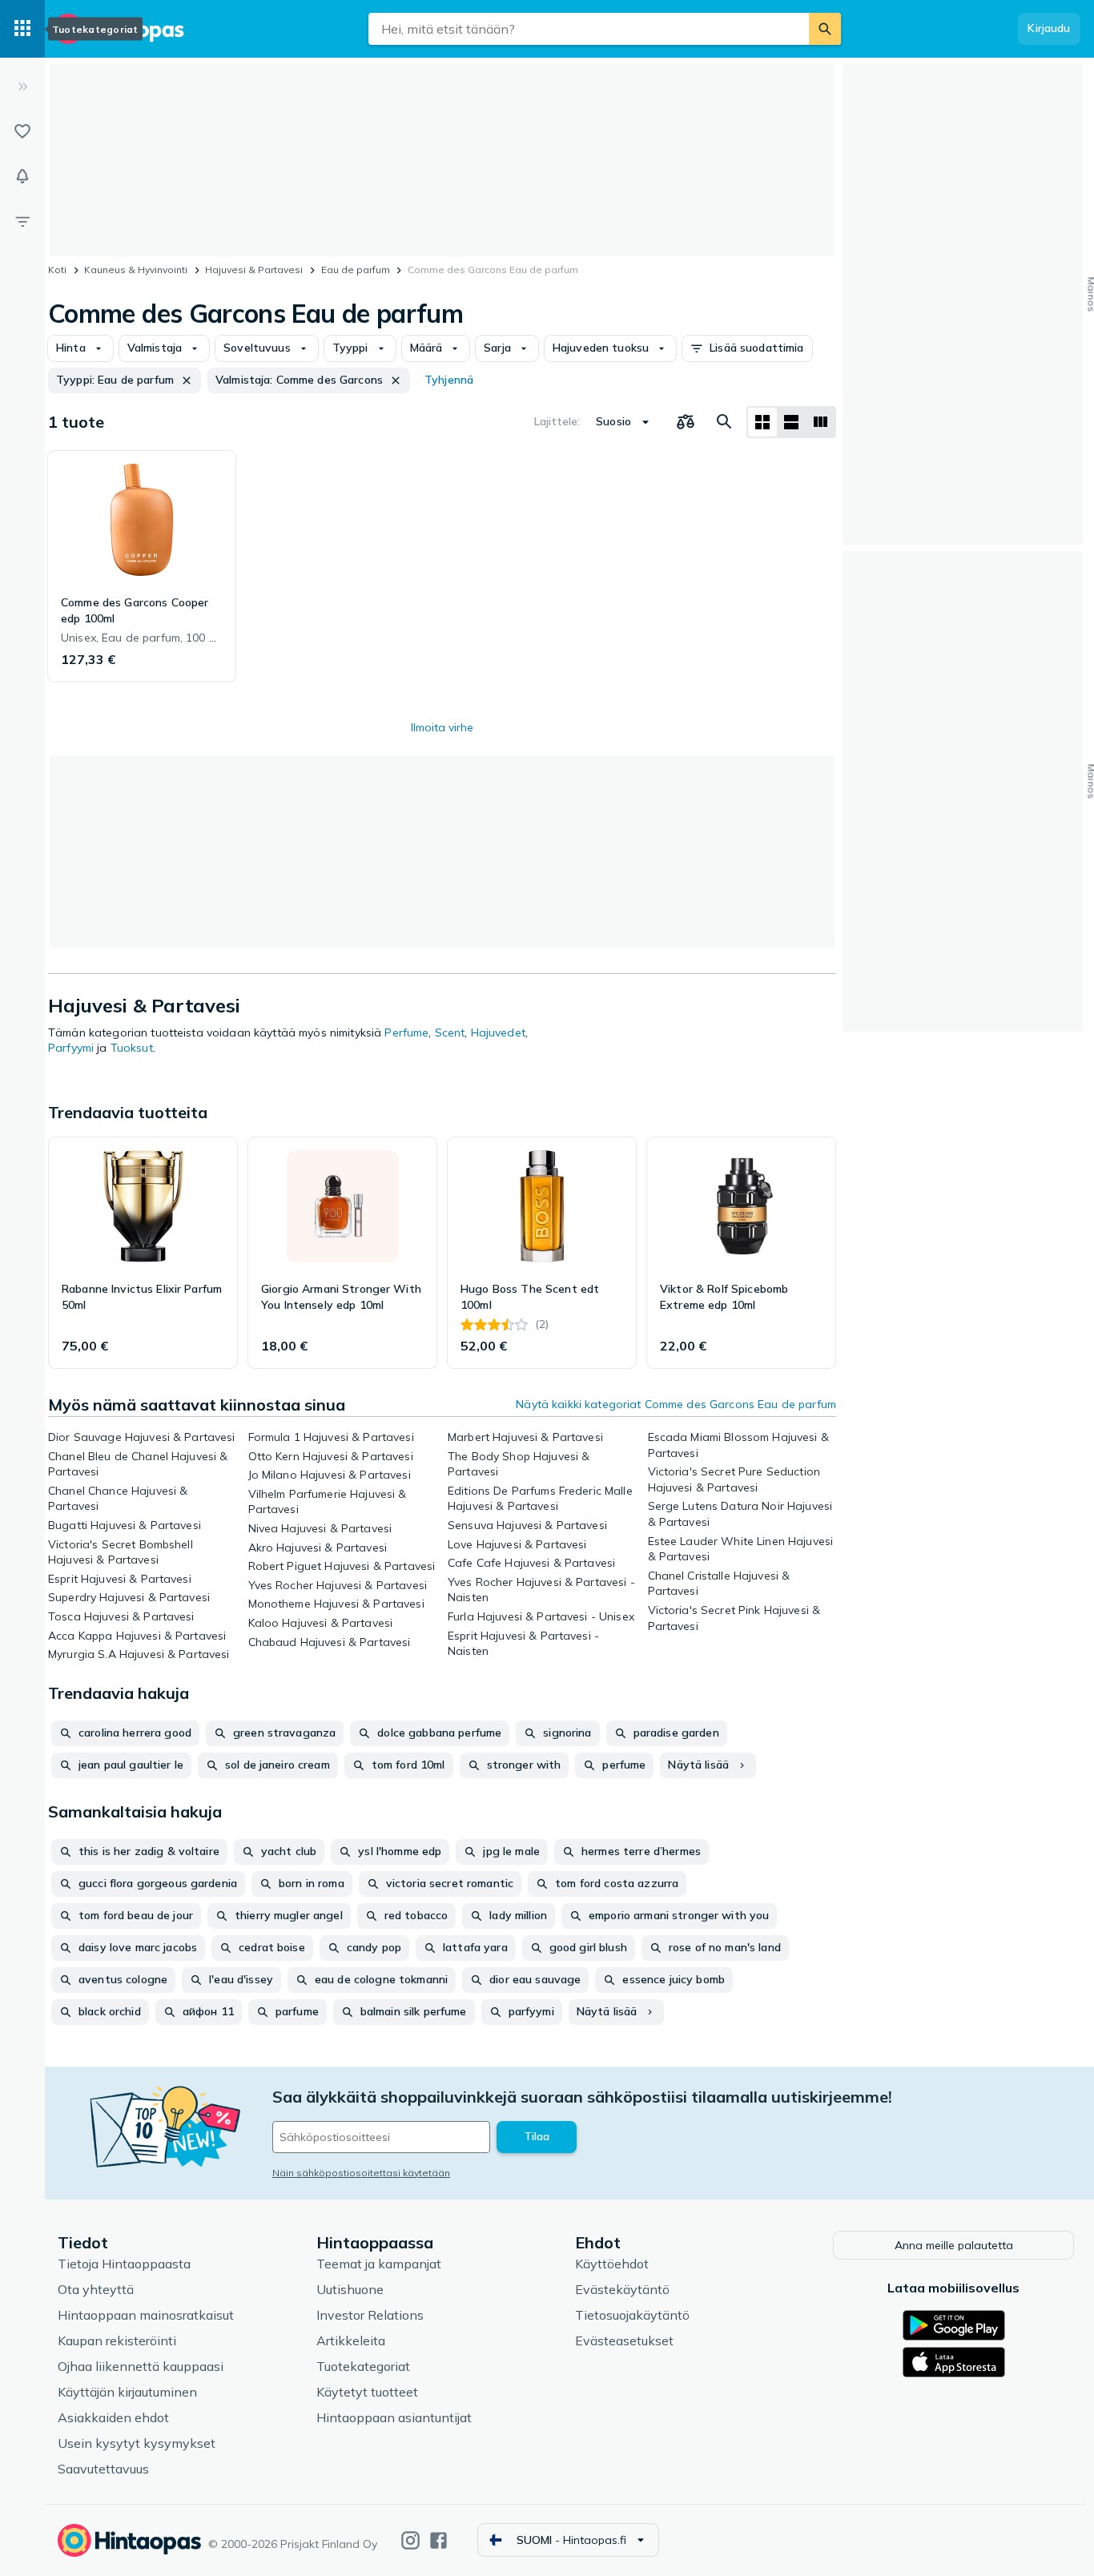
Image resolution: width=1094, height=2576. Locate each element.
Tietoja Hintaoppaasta (124, 2264)
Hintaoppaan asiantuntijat (394, 2417)
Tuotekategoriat (363, 2366)
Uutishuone (350, 2289)
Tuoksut (132, 1048)
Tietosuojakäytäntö (632, 2315)
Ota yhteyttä (96, 2289)
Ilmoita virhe (442, 727)
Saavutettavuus (103, 2469)
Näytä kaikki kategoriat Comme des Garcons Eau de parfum (676, 1404)
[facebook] (438, 2540)
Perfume (406, 1032)
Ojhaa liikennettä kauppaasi (141, 2366)
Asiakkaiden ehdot (113, 2417)
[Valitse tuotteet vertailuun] (686, 422)
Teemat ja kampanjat (379, 2264)
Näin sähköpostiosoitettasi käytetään (361, 2173)
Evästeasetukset (624, 2341)
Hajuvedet (498, 1032)
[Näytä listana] (791, 422)
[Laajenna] (22, 87)
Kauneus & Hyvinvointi (136, 270)
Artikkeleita (351, 2341)
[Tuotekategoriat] (22, 29)
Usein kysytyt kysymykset (137, 2443)
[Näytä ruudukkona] (762, 422)
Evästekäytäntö (622, 2289)
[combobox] (589, 29)
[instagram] (410, 2540)
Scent (450, 1032)
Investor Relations (370, 2315)
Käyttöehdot (612, 2264)
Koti (57, 270)
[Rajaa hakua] (22, 221)
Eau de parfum (356, 270)
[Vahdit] (22, 176)
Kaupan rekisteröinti (117, 2341)
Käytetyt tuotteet (367, 2392)
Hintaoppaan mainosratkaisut (146, 2315)
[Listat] (22, 131)
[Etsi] (825, 29)
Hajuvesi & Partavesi (254, 270)
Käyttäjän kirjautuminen (127, 2392)
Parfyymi (71, 1048)
